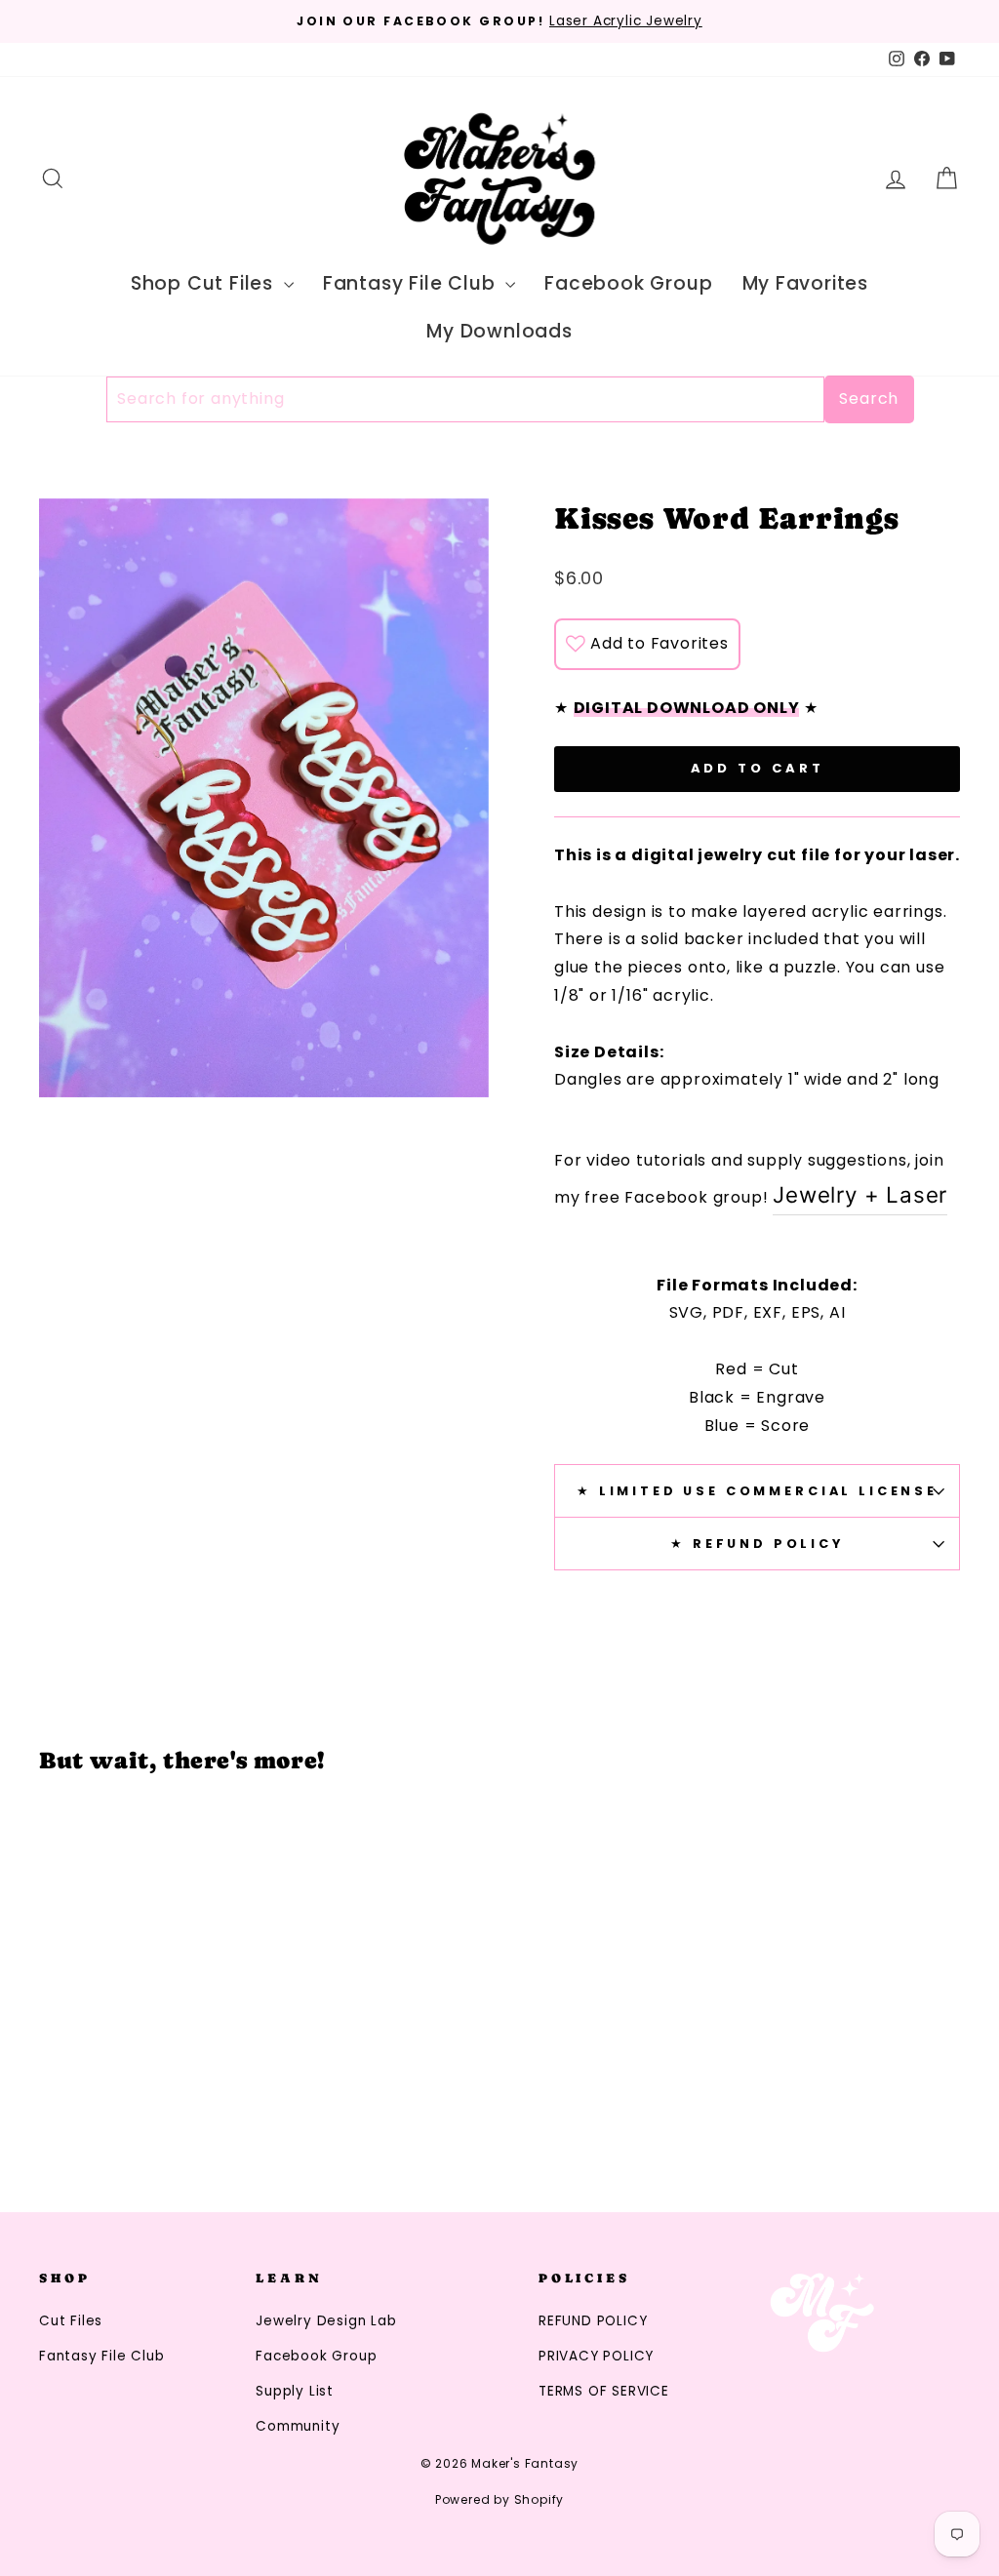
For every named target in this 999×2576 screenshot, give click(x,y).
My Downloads (499, 331)
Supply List (295, 2391)
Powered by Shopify (499, 2499)
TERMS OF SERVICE (604, 2391)
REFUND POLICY (593, 2321)
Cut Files (71, 2321)
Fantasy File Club (412, 283)
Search (869, 398)
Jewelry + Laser (860, 1194)
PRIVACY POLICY (596, 2356)
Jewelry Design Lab (326, 2321)
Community (298, 2426)
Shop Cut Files (205, 283)
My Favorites (806, 283)
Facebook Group (628, 283)
